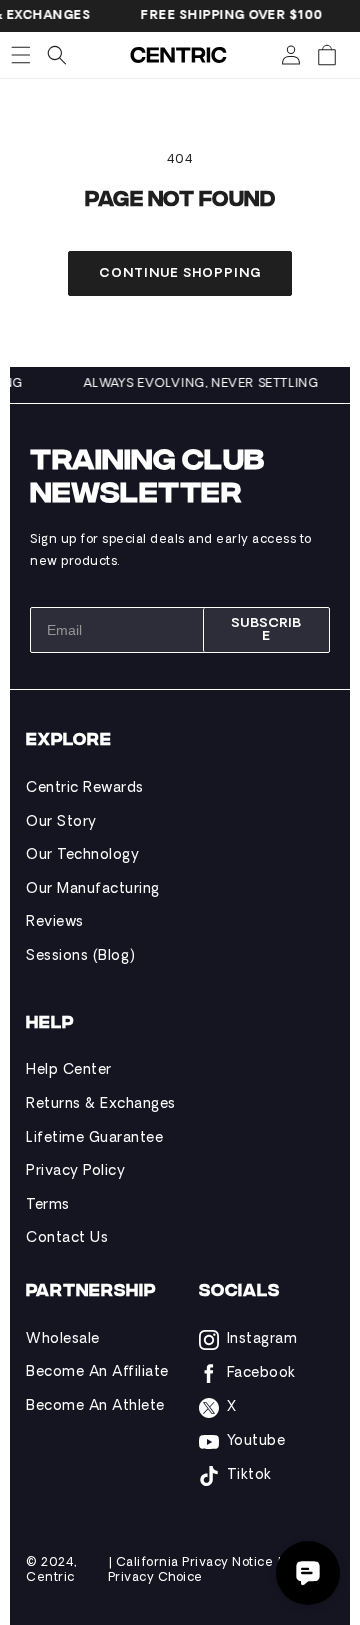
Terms (48, 1205)
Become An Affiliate (97, 1372)
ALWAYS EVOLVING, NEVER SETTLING (204, 384)
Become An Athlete (95, 1406)
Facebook (261, 1373)
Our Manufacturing (93, 889)
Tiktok (249, 1475)
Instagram (262, 1339)
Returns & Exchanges (101, 1104)
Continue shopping (180, 274)
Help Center (69, 1070)
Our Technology (82, 855)
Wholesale (63, 1339)
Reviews (55, 922)
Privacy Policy (75, 1171)
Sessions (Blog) (81, 956)
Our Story (61, 822)
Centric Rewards (85, 788)
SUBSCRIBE (266, 630)
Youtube (256, 1441)
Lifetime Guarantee (94, 1138)
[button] (21, 55)
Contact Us (67, 1238)
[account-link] (291, 55)
